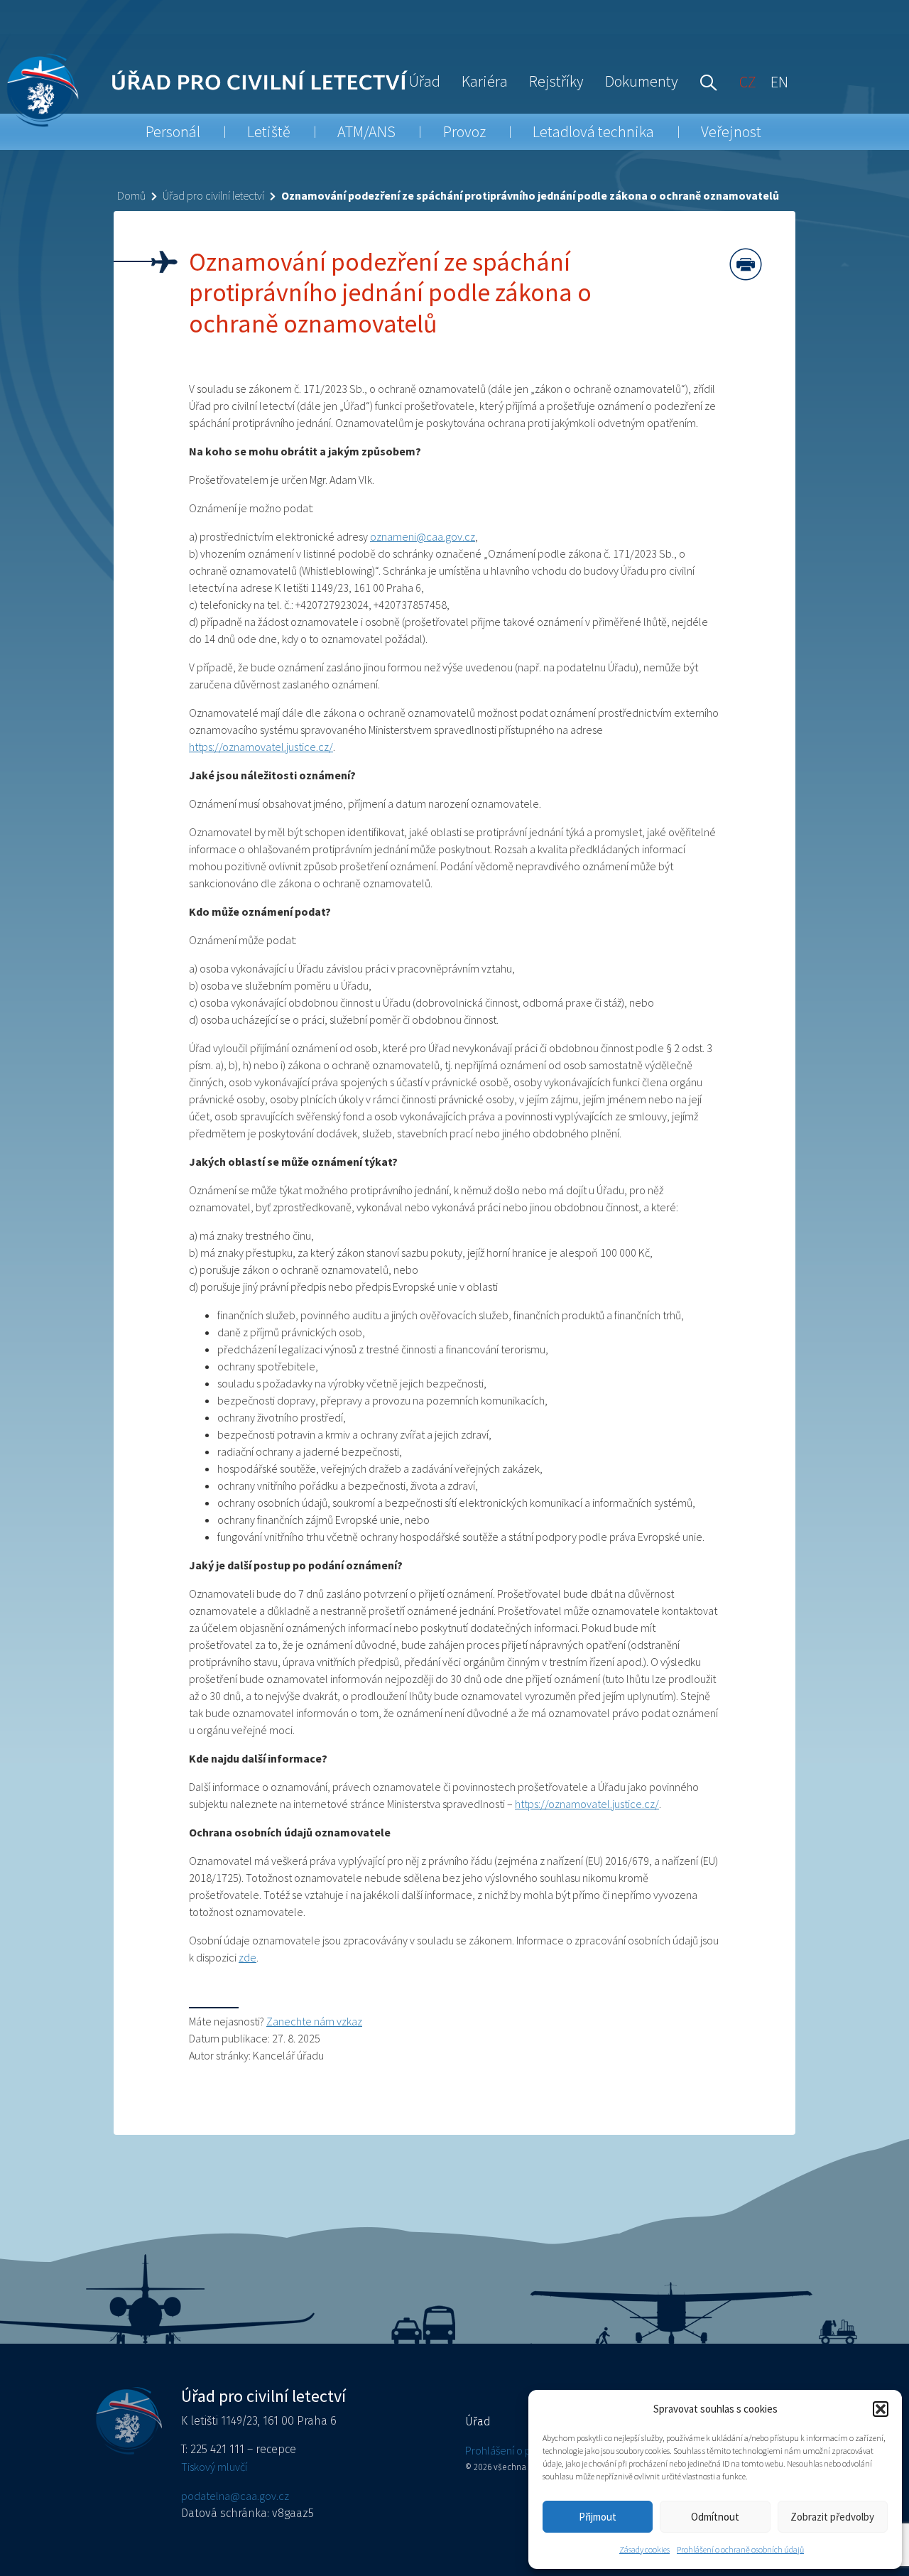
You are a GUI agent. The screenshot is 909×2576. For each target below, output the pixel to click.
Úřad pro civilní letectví (213, 195)
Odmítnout (715, 2517)
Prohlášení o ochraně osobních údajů (740, 2549)
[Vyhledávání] (705, 81)
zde (247, 1957)
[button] (881, 2409)
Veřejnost (731, 131)
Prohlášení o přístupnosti (522, 2450)
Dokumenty (642, 81)
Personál (173, 131)
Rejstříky (556, 81)
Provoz (464, 131)
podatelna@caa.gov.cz (235, 2496)
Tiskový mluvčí (214, 2467)
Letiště (269, 131)
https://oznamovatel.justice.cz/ (261, 747)
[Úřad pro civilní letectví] (42, 90)
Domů (131, 195)
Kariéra (485, 81)
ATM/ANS (366, 131)
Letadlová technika (593, 131)
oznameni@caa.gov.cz (423, 536)
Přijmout (598, 2517)
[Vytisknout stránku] (746, 264)
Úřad (425, 81)
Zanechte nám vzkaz (314, 2021)
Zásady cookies (644, 2549)
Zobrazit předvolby (832, 2517)
